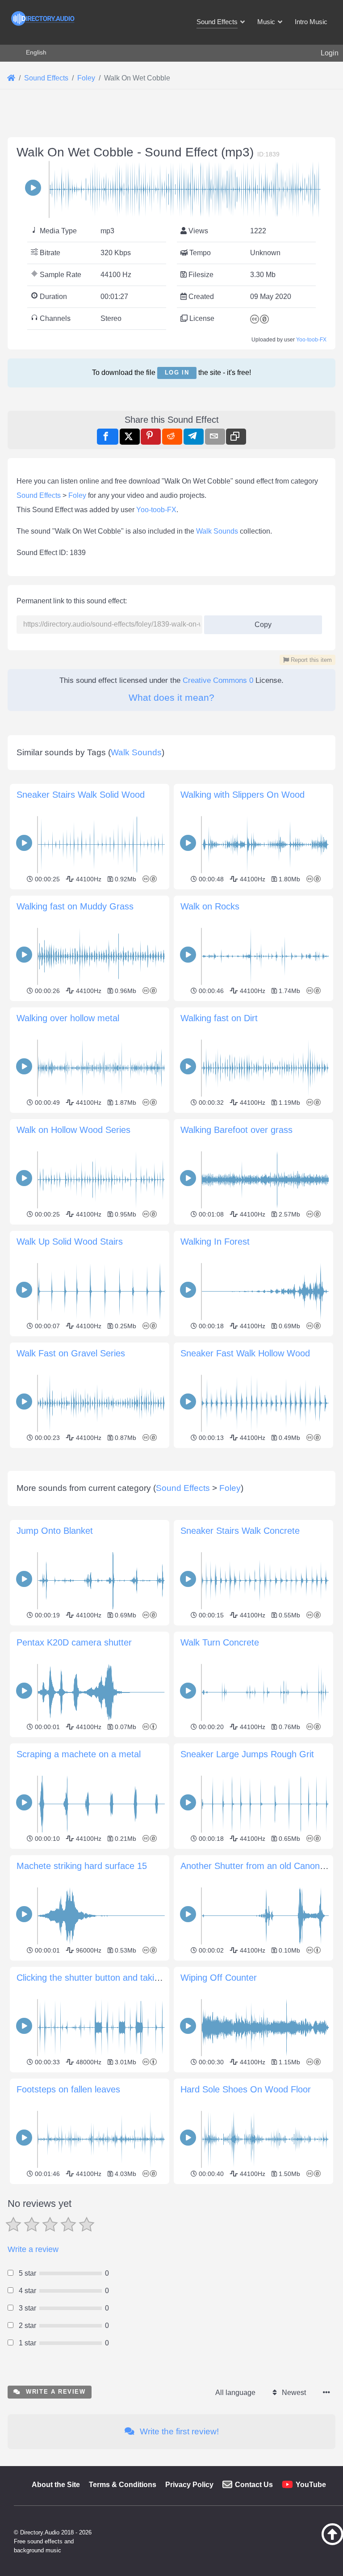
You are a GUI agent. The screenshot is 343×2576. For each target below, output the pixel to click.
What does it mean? (171, 697)
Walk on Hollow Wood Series (73, 1130)
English (36, 52)
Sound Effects (39, 495)
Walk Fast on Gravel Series (71, 1353)
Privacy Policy (189, 2485)
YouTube (311, 2485)
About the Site (56, 2485)
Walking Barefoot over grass (236, 1130)
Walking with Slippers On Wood (243, 795)
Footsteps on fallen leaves (68, 2089)
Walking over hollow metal (68, 1018)
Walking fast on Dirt (219, 1018)
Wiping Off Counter (219, 1978)
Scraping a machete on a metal (79, 1754)
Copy (260, 622)
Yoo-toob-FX (311, 340)
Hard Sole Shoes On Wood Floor (246, 2089)
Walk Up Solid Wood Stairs (70, 1242)
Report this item (310, 660)
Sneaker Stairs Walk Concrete (240, 1531)
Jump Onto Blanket (55, 1531)
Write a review (33, 2249)
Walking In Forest (215, 1242)
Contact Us (254, 2485)
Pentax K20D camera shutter (74, 1642)
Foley (77, 495)
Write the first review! (178, 2431)
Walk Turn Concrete (220, 1642)
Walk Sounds (217, 531)
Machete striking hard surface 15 (82, 1866)
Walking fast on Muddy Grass (75, 906)
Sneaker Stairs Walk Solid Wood (81, 795)
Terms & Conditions (123, 2485)
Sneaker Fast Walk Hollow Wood (245, 1353)
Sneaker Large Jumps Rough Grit (247, 1754)
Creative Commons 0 (218, 680)
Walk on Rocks (210, 906)
